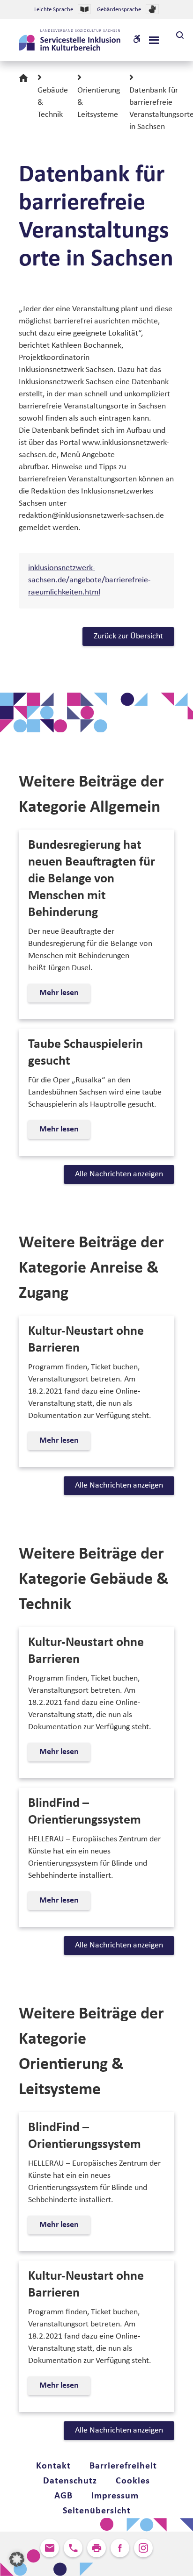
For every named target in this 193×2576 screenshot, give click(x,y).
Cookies (133, 2481)
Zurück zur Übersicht (128, 636)
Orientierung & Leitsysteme (99, 103)
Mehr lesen (63, 995)
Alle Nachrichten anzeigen (119, 1174)
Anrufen (73, 2548)
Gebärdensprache (119, 10)
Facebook (120, 2548)
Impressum (115, 2496)
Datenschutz (70, 2481)
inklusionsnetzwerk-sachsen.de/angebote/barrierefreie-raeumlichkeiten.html (89, 580)
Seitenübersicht (97, 2511)
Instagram (143, 2548)
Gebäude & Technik (53, 103)
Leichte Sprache (54, 10)
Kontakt (53, 2466)
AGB (63, 2496)
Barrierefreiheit (123, 2466)
